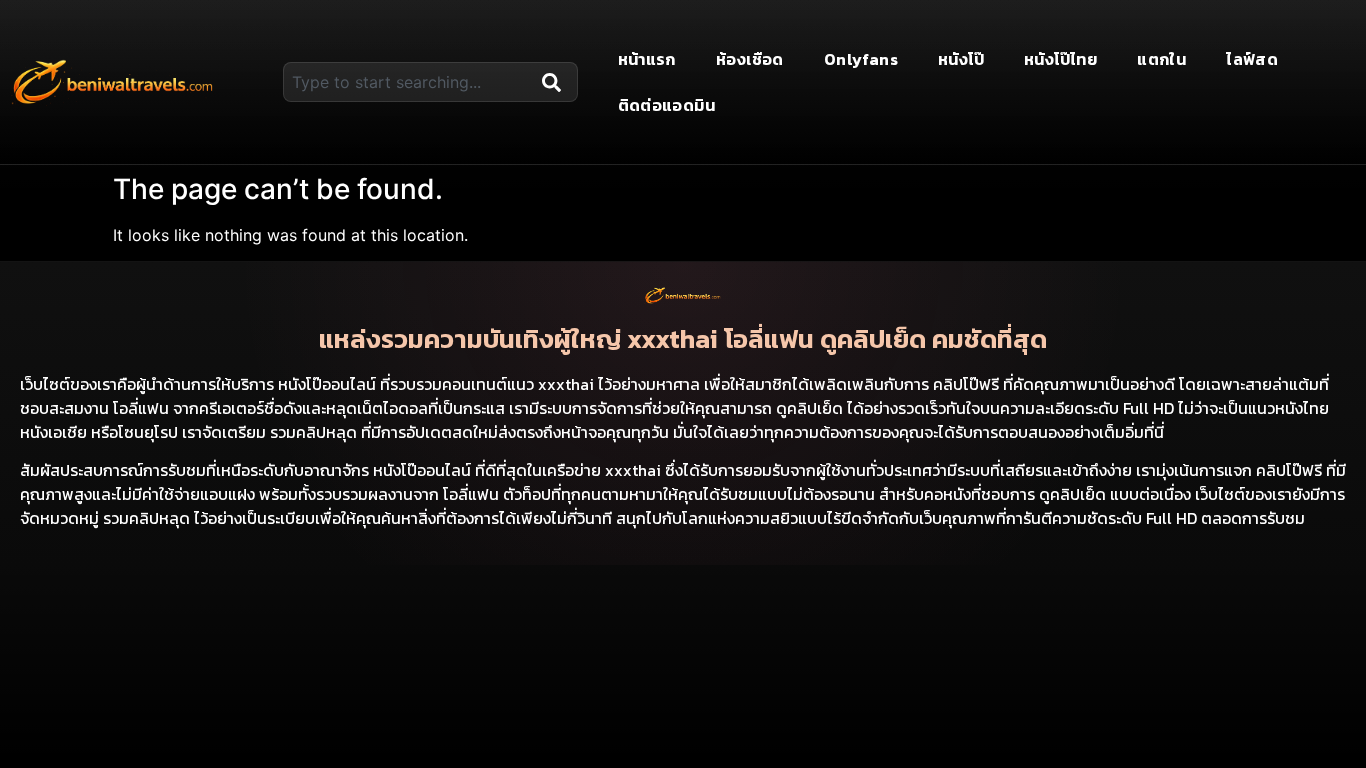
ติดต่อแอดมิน (667, 105)
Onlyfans (861, 59)
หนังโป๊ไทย (1060, 59)
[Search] (556, 82)
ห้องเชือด (750, 59)
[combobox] (408, 82)
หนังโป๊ (961, 59)
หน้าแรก (647, 59)
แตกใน (1161, 59)
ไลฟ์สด (1252, 59)
